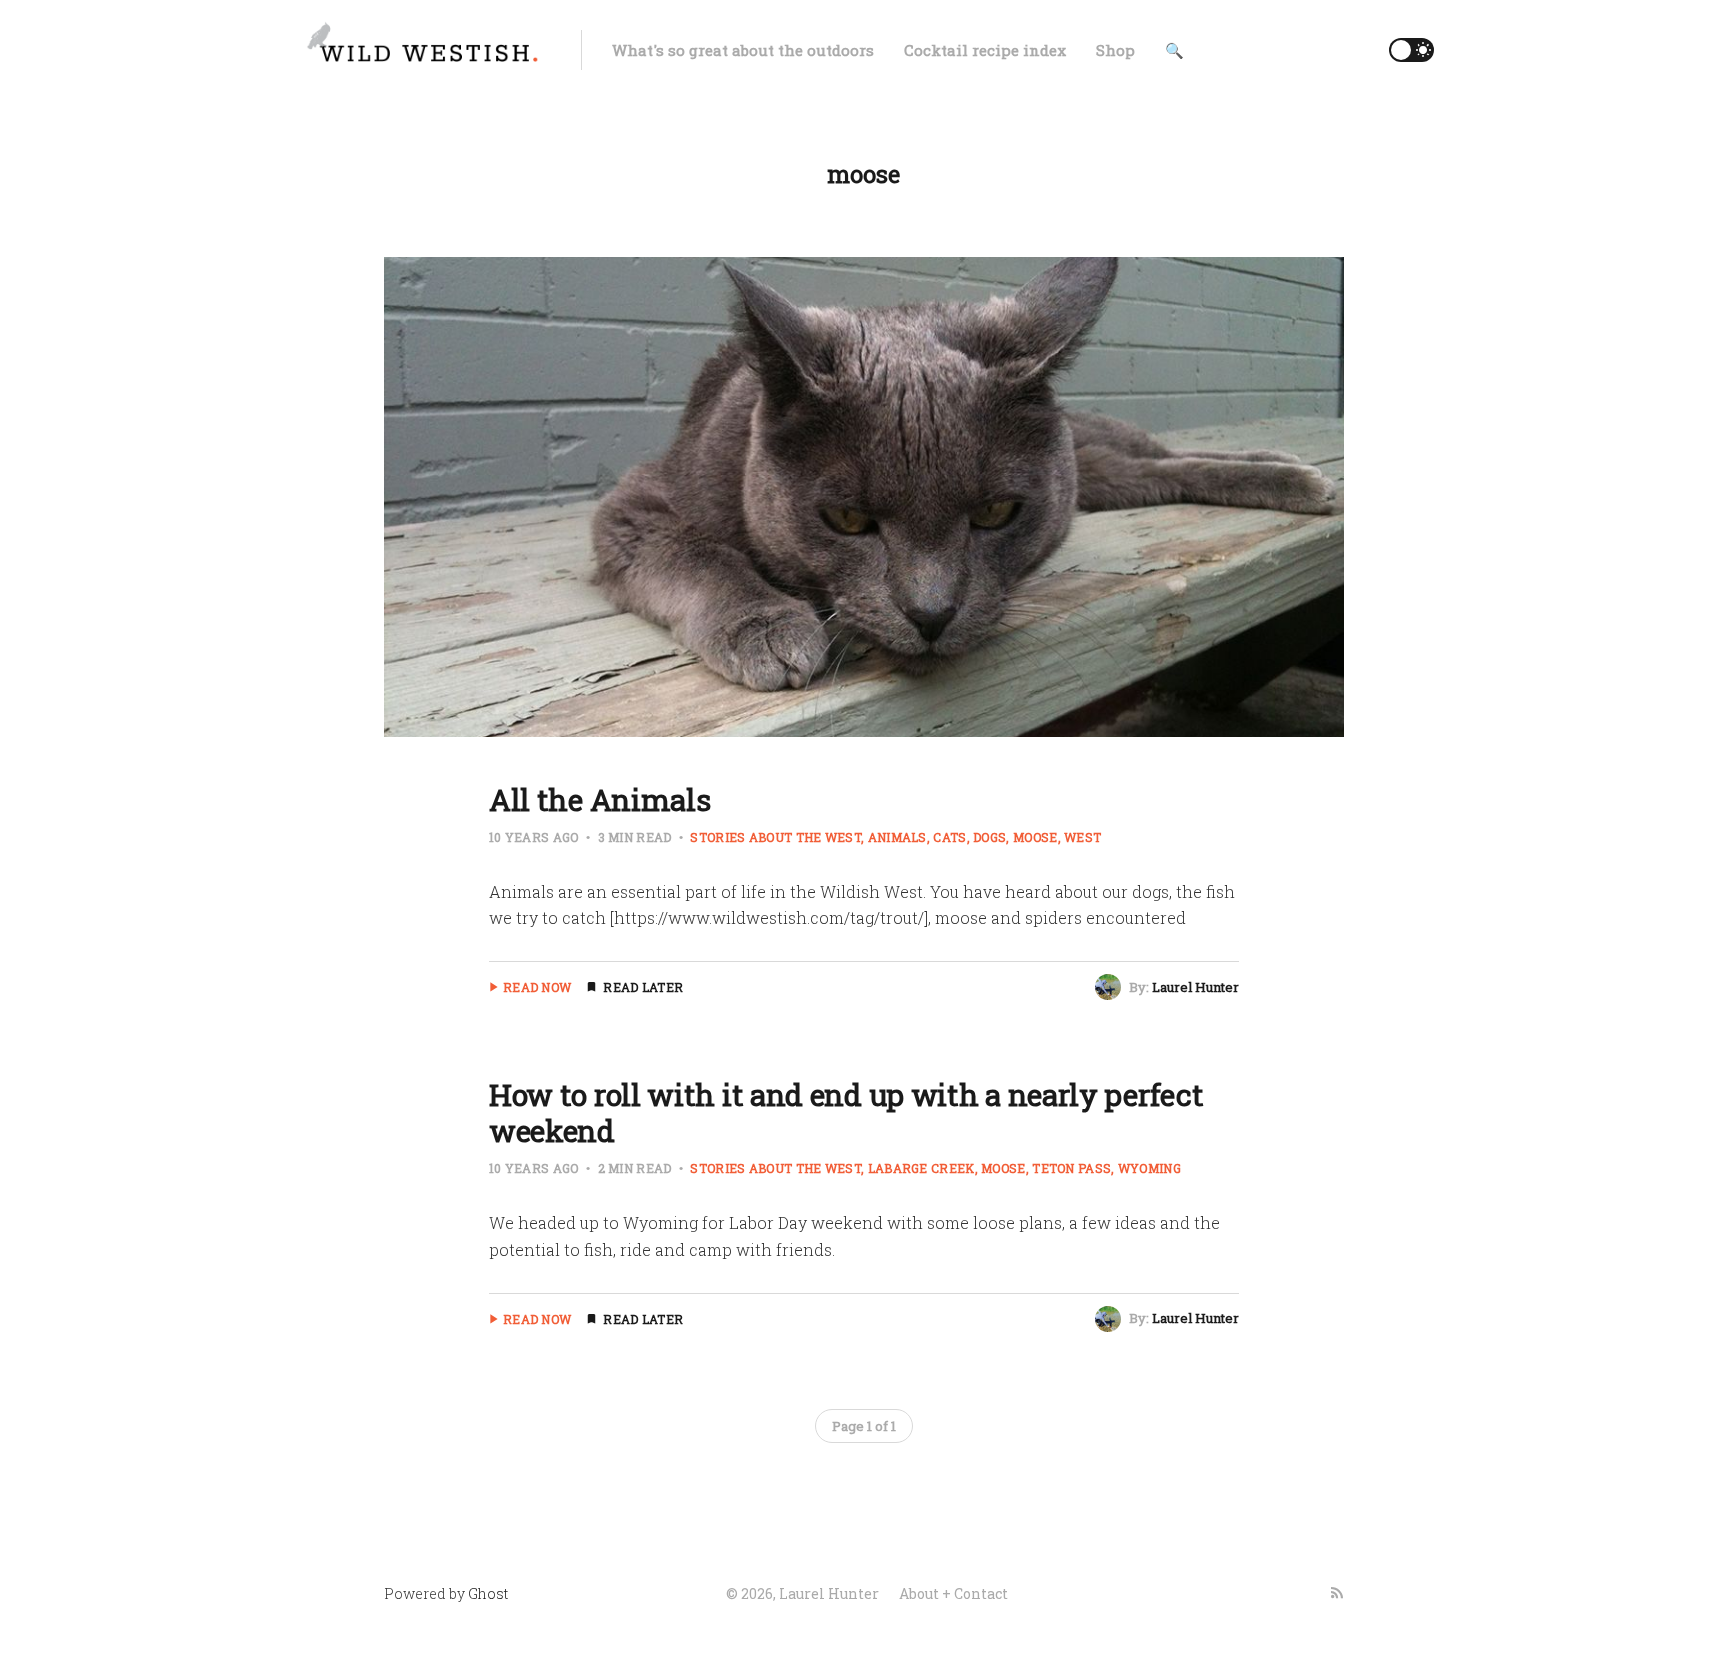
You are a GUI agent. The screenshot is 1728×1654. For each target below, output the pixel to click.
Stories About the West (775, 837)
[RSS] (1337, 1593)
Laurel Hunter (1195, 987)
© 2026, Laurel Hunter (802, 1593)
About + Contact (953, 1593)
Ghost (488, 1593)
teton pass (1071, 1168)
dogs (989, 837)
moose (1035, 837)
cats (949, 837)
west (1082, 837)
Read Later (643, 987)
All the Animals (600, 799)
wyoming (1149, 1168)
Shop (1115, 50)
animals (897, 837)
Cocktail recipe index (985, 50)
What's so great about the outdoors (743, 50)
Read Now (537, 987)
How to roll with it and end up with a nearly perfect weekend (846, 1112)
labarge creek (921, 1168)
